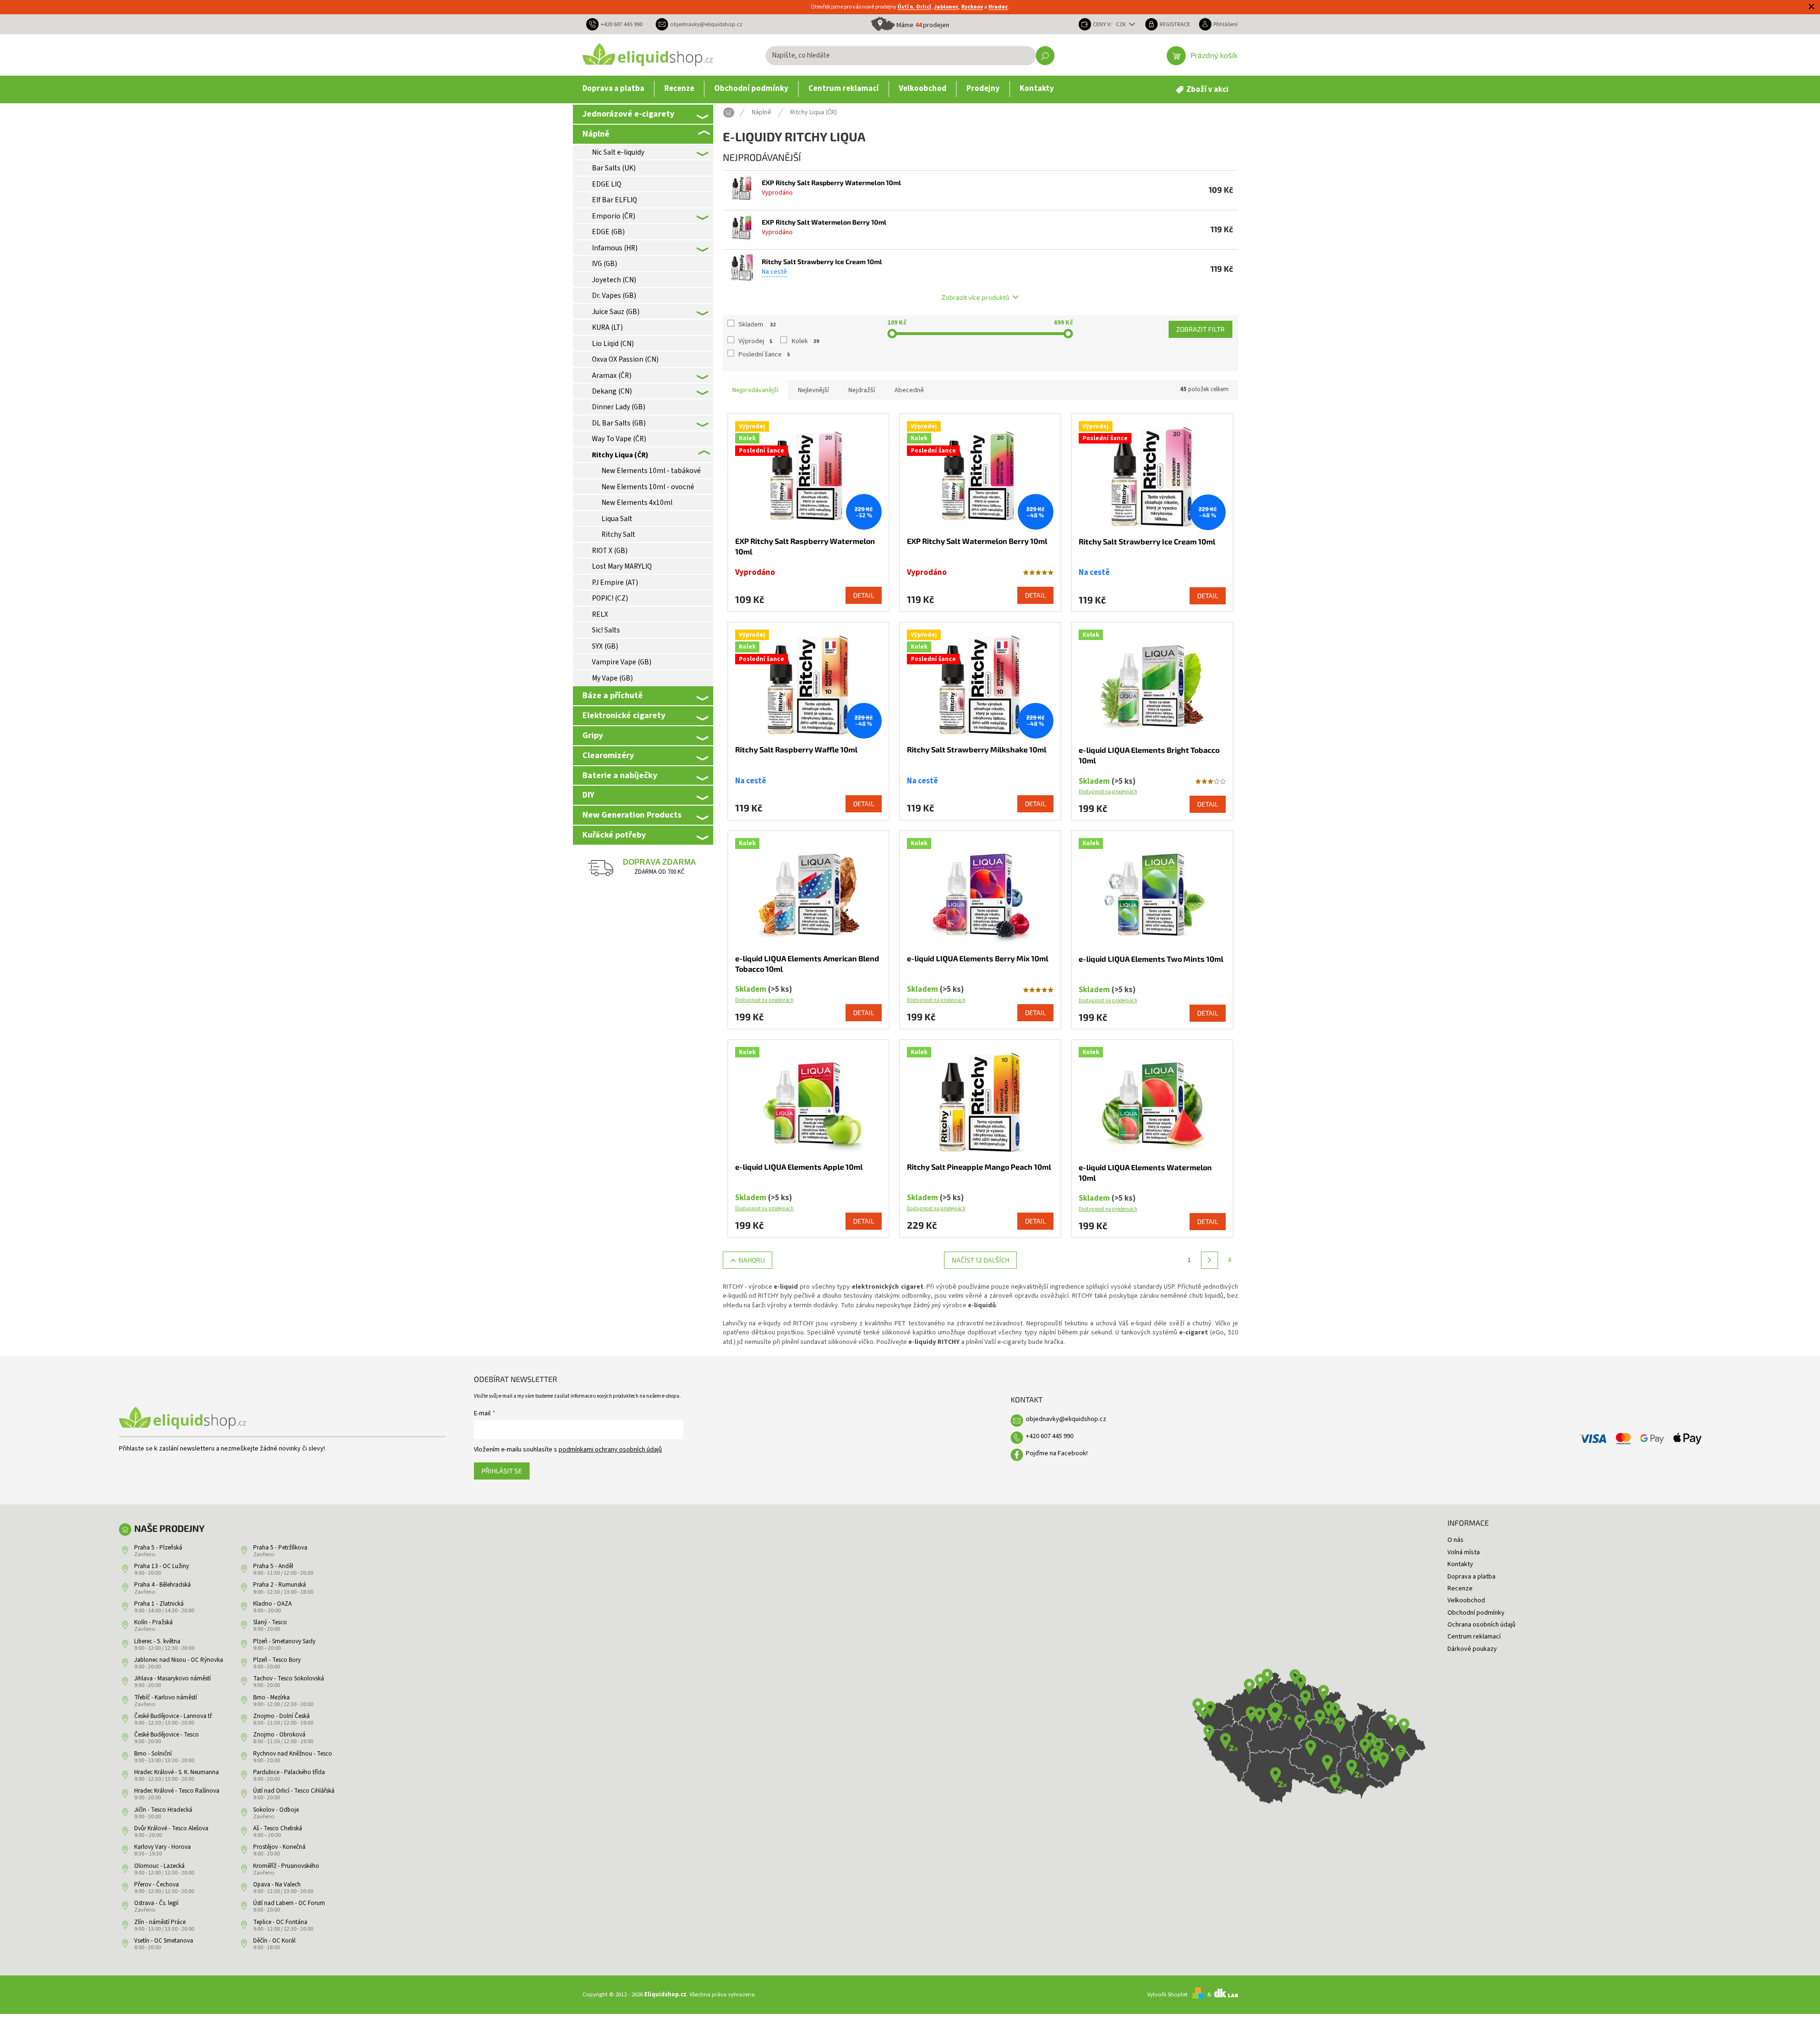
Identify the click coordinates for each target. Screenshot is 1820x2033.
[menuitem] (613, 89)
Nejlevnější (813, 390)
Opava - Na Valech (277, 1885)
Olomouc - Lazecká (159, 1866)
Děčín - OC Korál (274, 1941)
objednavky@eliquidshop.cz (1066, 1419)
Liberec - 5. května (157, 1641)
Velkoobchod (1466, 1600)
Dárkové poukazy (1472, 1649)
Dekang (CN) (612, 391)
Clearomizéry (608, 755)
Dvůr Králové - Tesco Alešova (171, 1828)
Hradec (998, 7)
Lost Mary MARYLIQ (622, 566)
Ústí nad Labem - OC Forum (289, 1903)
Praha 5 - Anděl (273, 1566)
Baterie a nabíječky (620, 775)
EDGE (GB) (608, 232)
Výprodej (755, 341)
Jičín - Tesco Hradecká (163, 1810)
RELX (600, 614)
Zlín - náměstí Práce (160, 1922)
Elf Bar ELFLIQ (615, 200)
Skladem (757, 325)
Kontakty (1460, 1564)
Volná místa (1464, 1552)
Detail (864, 595)
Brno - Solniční (153, 1754)
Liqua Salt (617, 519)
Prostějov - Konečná (279, 1847)
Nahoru (752, 1260)
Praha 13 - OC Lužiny (162, 1566)
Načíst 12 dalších (980, 1260)
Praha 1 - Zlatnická (159, 1604)
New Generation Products (632, 815)
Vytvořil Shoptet (1167, 1994)
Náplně (596, 134)
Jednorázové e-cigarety (628, 114)
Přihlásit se (502, 1471)
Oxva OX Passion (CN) (625, 359)
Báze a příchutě (613, 695)
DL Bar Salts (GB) (619, 423)
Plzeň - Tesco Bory (277, 1660)
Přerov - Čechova (157, 1885)
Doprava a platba (1471, 1577)
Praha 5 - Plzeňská (158, 1548)
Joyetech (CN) (614, 280)
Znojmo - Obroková (279, 1735)
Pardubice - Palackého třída (289, 1772)
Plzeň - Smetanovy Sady (284, 1641)
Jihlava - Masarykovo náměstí (172, 1678)
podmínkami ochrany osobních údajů (610, 1450)
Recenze (1460, 1589)
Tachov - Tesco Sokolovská (289, 1678)
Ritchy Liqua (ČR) (620, 455)
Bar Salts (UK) (614, 168)
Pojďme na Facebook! (1057, 1453)
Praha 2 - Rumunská (280, 1585)
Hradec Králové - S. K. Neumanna (177, 1772)
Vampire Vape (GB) (622, 662)
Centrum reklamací (1474, 1637)
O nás (1456, 1540)
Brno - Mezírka (271, 1697)
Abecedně (909, 390)
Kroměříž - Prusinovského (286, 1866)
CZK (1122, 24)
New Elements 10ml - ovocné (648, 487)
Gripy (593, 735)
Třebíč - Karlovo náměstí (166, 1697)
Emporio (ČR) (614, 216)
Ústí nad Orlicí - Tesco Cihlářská (294, 1791)
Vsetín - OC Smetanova (164, 1941)
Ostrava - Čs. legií (156, 1903)
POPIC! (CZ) (610, 598)
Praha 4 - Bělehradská (162, 1585)
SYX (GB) (605, 646)
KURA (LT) (607, 327)
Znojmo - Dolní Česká (281, 1716)
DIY (588, 795)
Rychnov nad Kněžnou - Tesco (293, 1754)
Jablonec (946, 7)
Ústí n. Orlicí (914, 7)
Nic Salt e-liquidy (618, 152)
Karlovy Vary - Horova (162, 1847)
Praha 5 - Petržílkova (280, 1548)
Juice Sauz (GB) (616, 312)
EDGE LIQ (607, 184)
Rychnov (972, 7)
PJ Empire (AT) (615, 582)
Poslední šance (764, 355)
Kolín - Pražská (153, 1622)
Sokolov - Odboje (276, 1810)
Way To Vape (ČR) (619, 439)
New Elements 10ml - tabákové (651, 471)
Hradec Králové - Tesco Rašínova (177, 1791)
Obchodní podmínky (1476, 1613)
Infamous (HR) (615, 248)
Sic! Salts (606, 630)
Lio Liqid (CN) (613, 344)
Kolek (805, 341)
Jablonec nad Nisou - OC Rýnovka (179, 1660)
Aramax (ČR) (612, 375)
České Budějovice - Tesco (167, 1735)
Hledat (1045, 56)
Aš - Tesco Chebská (278, 1828)
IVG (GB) (605, 264)
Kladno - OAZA (272, 1604)
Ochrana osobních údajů (1481, 1625)
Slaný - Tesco (270, 1622)
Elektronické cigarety (624, 715)
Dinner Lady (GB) (619, 407)
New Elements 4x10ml (637, 503)
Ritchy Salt (618, 534)
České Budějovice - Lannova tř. (173, 1716)
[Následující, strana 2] (1210, 1260)
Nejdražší (862, 390)
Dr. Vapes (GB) (614, 296)
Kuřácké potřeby (614, 835)
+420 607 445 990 (1050, 1436)
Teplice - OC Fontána (280, 1922)
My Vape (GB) (612, 678)
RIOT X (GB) (610, 551)
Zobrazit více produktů (975, 297)
